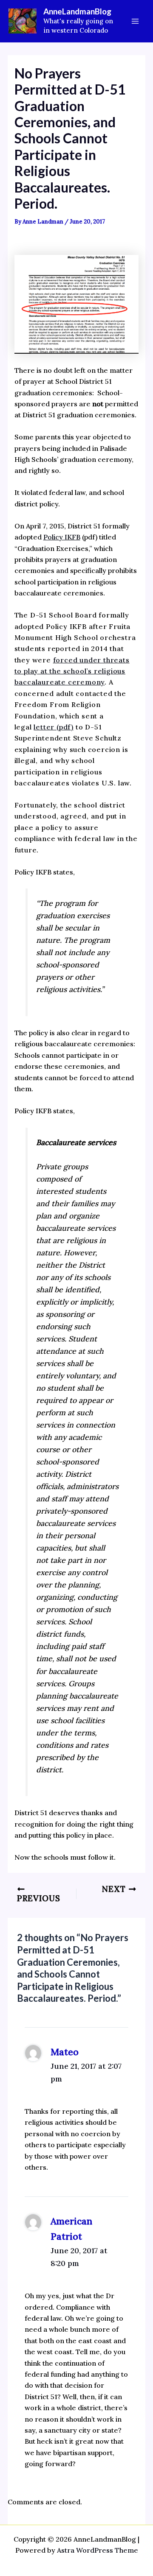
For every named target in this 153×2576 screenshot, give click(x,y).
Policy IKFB (62, 537)
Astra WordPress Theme (98, 2550)
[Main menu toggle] (135, 21)
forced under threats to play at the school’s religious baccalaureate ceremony (72, 671)
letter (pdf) (54, 727)
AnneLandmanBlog (77, 11)
